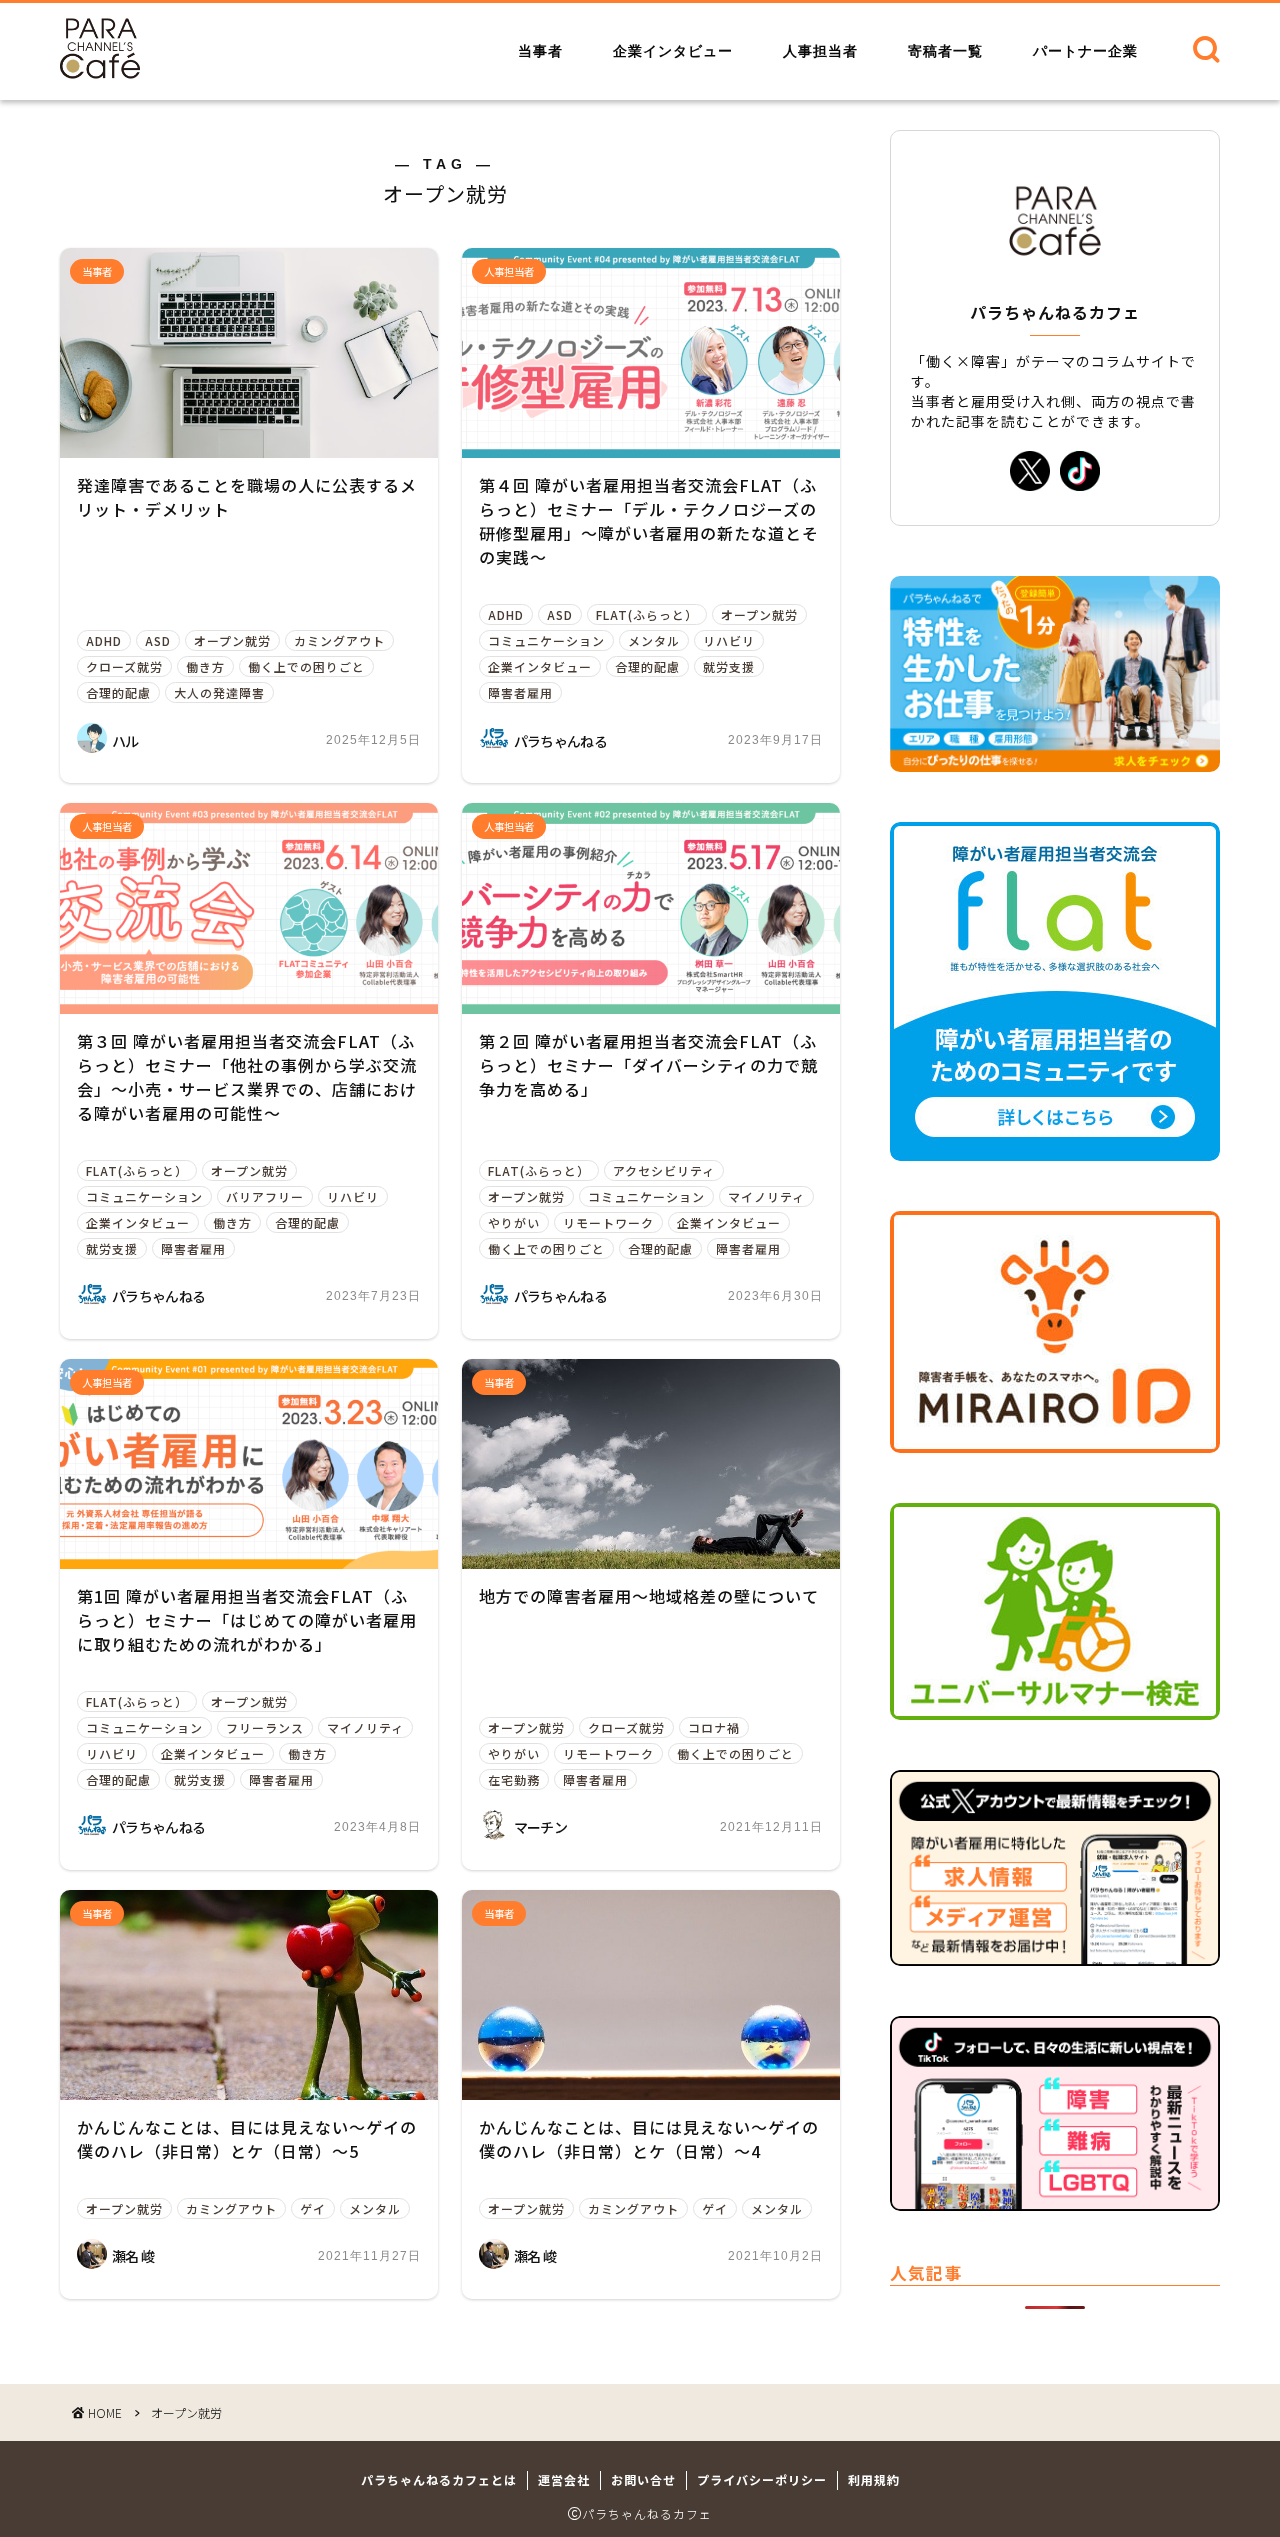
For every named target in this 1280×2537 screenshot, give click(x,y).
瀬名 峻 (133, 2256)
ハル (125, 741)
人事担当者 (820, 51)
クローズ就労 (124, 666)
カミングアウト (339, 640)
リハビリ (729, 640)
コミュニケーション (546, 640)
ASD (158, 640)
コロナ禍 (714, 1727)
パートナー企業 (1085, 51)
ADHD (104, 640)
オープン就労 (232, 640)
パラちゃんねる (560, 741)
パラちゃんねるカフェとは (439, 2479)
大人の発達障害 (219, 692)
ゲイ (313, 2208)
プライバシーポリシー (762, 2479)
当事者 (540, 51)
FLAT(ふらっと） (647, 614)
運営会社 (564, 2479)
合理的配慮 (118, 692)
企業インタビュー (673, 51)
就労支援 (729, 666)
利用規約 (874, 2479)
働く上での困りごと (306, 666)
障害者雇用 (520, 692)
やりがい (514, 1222)
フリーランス (265, 1727)
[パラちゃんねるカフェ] (100, 71)
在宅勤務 (514, 1779)
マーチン (540, 1827)
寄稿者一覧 (945, 51)
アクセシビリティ (664, 1170)
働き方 (205, 666)
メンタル (654, 640)
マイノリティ (766, 1196)
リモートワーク (608, 1222)
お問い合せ (643, 2479)
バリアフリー (265, 1196)
